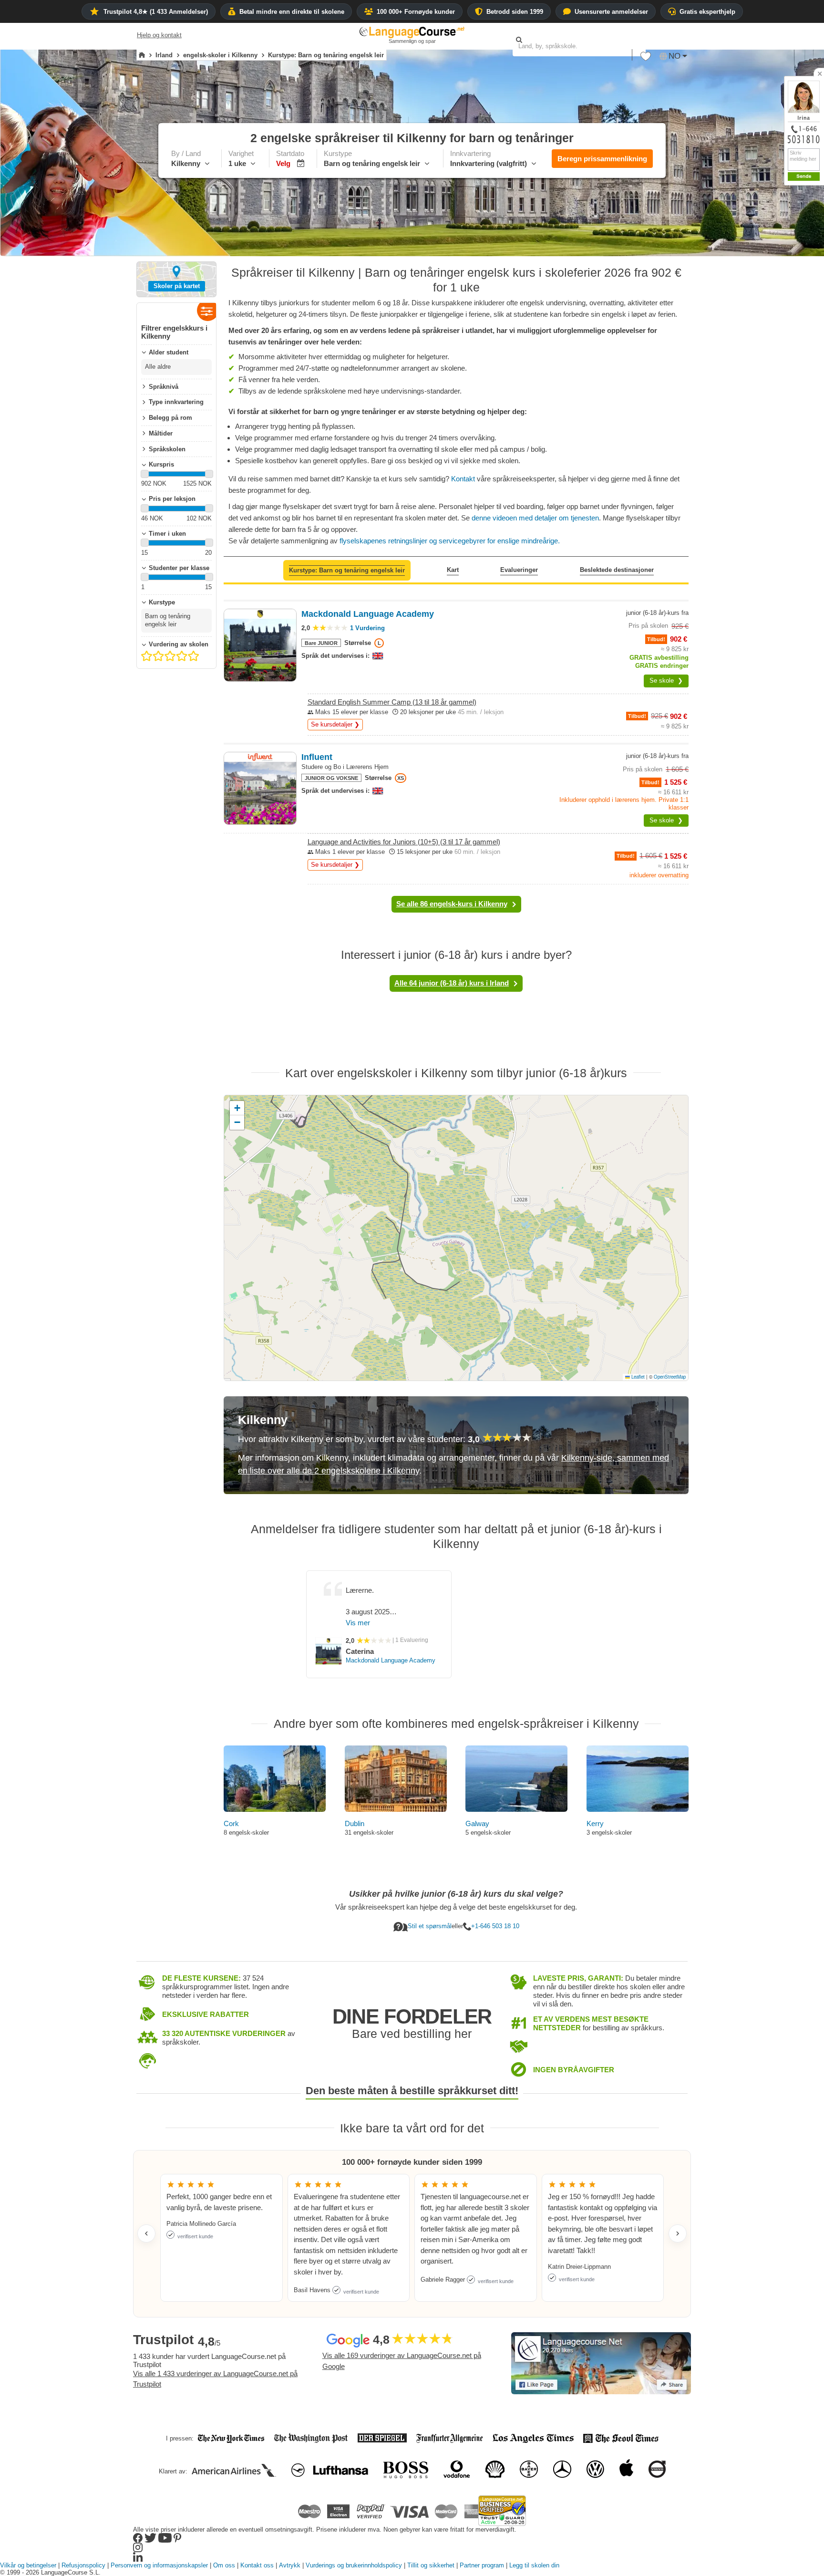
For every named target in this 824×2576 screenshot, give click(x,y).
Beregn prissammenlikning (602, 159)
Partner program (482, 2565)
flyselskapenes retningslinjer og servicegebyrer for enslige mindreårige (450, 541)
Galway (477, 1823)
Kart (453, 570)
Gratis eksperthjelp (707, 12)
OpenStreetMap (670, 1377)
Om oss (224, 2565)
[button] (646, 59)
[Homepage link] (142, 55)
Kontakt (463, 479)
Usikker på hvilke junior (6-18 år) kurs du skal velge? (456, 1894)
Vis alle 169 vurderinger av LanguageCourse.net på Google (402, 2361)
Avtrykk (290, 2565)
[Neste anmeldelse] (678, 2233)
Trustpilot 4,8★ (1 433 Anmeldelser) (156, 12)
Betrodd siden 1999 (515, 12)
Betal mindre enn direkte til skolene (292, 12)
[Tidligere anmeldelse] (146, 2233)
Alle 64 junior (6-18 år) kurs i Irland (452, 983)
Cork (231, 1823)
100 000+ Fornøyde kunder (416, 12)
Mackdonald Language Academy (391, 1660)
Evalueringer (519, 570)
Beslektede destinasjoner (617, 570)
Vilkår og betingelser (28, 2565)
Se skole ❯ (666, 680)
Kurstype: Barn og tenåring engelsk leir (347, 570)
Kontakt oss (257, 2565)
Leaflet (637, 1377)
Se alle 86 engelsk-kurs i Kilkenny (452, 904)
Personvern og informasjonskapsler (159, 2565)
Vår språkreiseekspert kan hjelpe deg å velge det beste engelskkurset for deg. (456, 1907)
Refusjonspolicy (83, 2565)
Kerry (595, 1823)
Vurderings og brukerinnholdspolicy (354, 2565)
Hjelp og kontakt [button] (159, 35)
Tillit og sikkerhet (431, 2565)
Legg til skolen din (534, 2565)
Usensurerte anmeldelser (611, 12)
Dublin (355, 1823)
